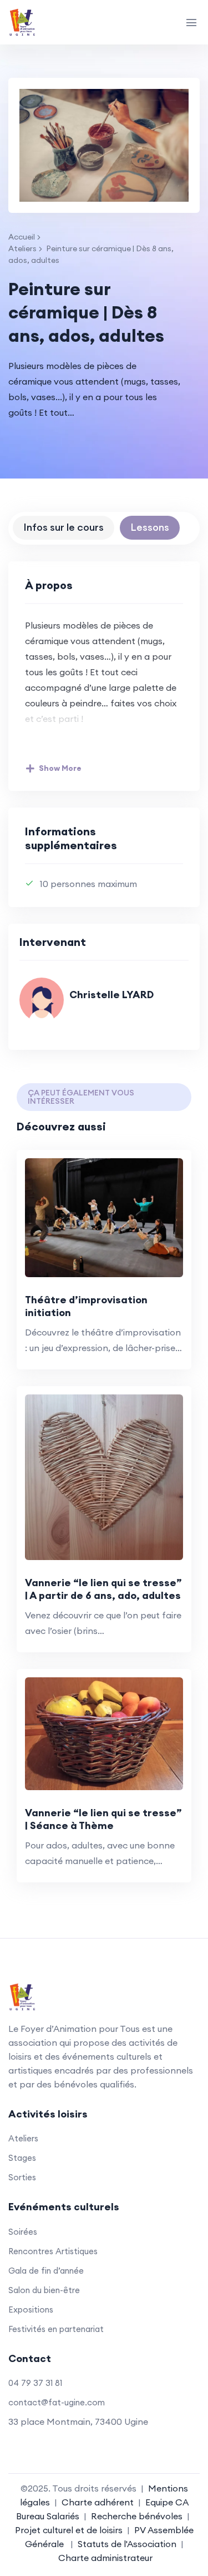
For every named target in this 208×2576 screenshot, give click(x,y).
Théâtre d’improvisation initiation (86, 1306)
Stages (22, 2158)
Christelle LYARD (111, 995)
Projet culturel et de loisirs (69, 2530)
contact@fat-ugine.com (57, 2402)
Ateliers (22, 248)
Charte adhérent (98, 2502)
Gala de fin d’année (46, 2271)
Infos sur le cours (64, 527)
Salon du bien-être (44, 2290)
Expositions (31, 2310)
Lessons (150, 527)
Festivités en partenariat (56, 2329)
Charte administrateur (105, 2558)
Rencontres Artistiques (53, 2251)
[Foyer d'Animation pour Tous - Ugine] (47, 22)
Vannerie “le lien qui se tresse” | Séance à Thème (103, 1819)
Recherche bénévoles (137, 2516)
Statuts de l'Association (127, 2544)
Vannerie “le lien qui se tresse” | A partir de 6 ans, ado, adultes (103, 1589)
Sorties (22, 2177)
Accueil (22, 237)
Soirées (23, 2232)
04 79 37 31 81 (35, 2383)
